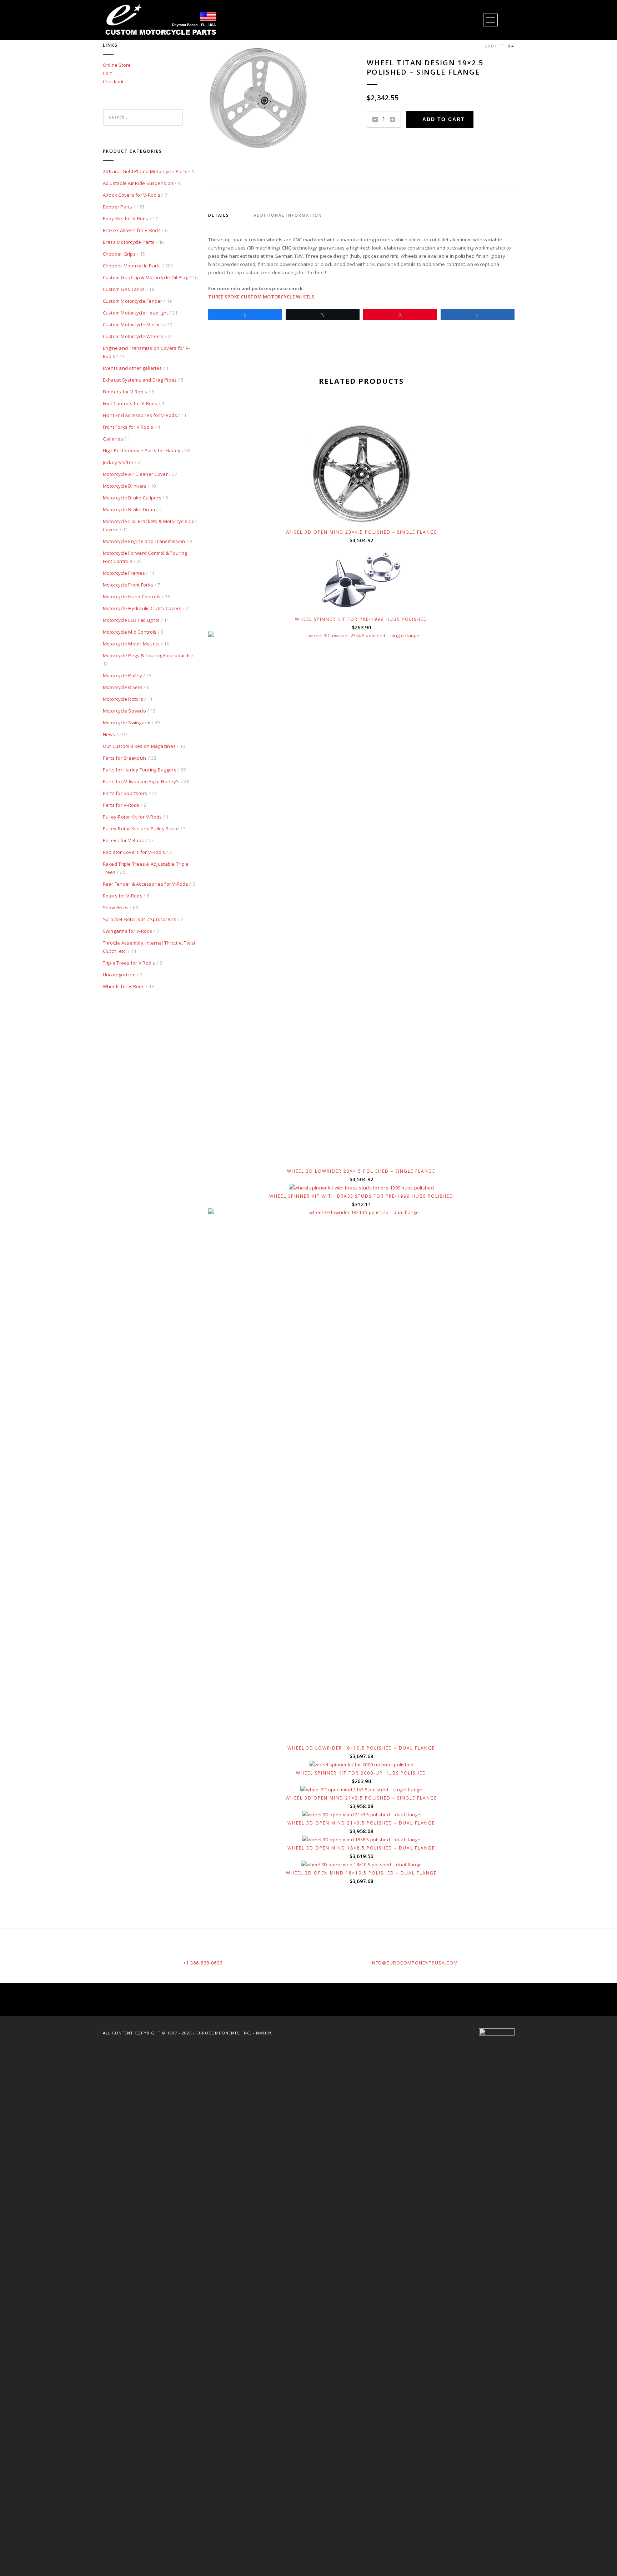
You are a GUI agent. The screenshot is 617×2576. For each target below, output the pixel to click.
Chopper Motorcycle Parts (132, 266)
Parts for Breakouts (125, 758)
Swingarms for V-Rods (128, 931)
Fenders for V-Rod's (125, 392)
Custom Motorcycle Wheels (133, 336)
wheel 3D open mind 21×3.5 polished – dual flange (361, 1823)
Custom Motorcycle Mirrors (133, 324)
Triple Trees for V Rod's (129, 963)
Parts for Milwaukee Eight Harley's (141, 781)
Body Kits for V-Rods (126, 218)
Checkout (113, 81)
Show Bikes (116, 907)
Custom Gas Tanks (124, 289)
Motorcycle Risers (123, 687)
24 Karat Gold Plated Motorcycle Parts (145, 171)
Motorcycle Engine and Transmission (144, 541)
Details (219, 215)
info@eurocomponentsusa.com (414, 1963)
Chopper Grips (119, 254)
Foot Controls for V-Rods (130, 403)
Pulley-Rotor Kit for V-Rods (132, 817)
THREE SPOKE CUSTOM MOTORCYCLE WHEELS (261, 297)
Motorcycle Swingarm (127, 723)
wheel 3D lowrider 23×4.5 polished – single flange (361, 1171)
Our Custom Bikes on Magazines (139, 746)
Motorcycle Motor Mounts (131, 644)
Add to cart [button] (365, 514)
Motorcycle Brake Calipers (132, 498)
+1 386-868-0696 (203, 1963)
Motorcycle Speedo (124, 711)
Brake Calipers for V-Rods (132, 230)
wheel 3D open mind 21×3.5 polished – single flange (361, 1798)
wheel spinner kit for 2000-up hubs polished (361, 1773)
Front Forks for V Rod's (128, 427)
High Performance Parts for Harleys (143, 451)
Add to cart (444, 119)
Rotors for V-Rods (123, 896)
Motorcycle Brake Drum (129, 509)
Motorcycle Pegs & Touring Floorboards (147, 655)
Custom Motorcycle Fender (133, 301)
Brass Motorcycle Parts (129, 242)
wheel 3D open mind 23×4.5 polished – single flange (361, 532)
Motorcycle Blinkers (125, 486)
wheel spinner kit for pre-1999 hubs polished (361, 619)
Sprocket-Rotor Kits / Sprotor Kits (140, 919)
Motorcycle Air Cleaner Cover (135, 474)
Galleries (113, 439)
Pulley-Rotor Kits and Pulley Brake (141, 829)
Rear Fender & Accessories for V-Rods (146, 884)
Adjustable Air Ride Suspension (138, 183)
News (109, 734)
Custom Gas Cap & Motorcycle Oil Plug (146, 277)
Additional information (288, 215)
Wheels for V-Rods (124, 986)
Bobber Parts (118, 207)
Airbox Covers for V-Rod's (132, 195)
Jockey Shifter (118, 462)
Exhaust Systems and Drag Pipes (140, 380)
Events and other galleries (132, 368)
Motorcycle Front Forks (128, 585)
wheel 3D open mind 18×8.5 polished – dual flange (361, 1848)
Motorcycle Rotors (123, 699)
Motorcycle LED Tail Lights (131, 620)
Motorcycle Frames (124, 573)
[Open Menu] (490, 20)
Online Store (117, 65)
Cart (107, 73)
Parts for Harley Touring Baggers (140, 770)
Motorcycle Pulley (122, 675)
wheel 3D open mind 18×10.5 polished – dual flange (361, 1873)
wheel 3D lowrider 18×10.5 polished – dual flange (361, 1748)
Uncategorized (119, 975)
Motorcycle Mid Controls (130, 632)
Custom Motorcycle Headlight (136, 313)
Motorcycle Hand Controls (132, 597)
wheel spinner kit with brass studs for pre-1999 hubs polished (361, 1196)
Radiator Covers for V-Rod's (134, 852)
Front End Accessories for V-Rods (140, 415)
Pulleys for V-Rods (124, 840)
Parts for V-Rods (121, 805)
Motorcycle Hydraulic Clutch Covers (142, 608)
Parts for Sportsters (125, 793)
